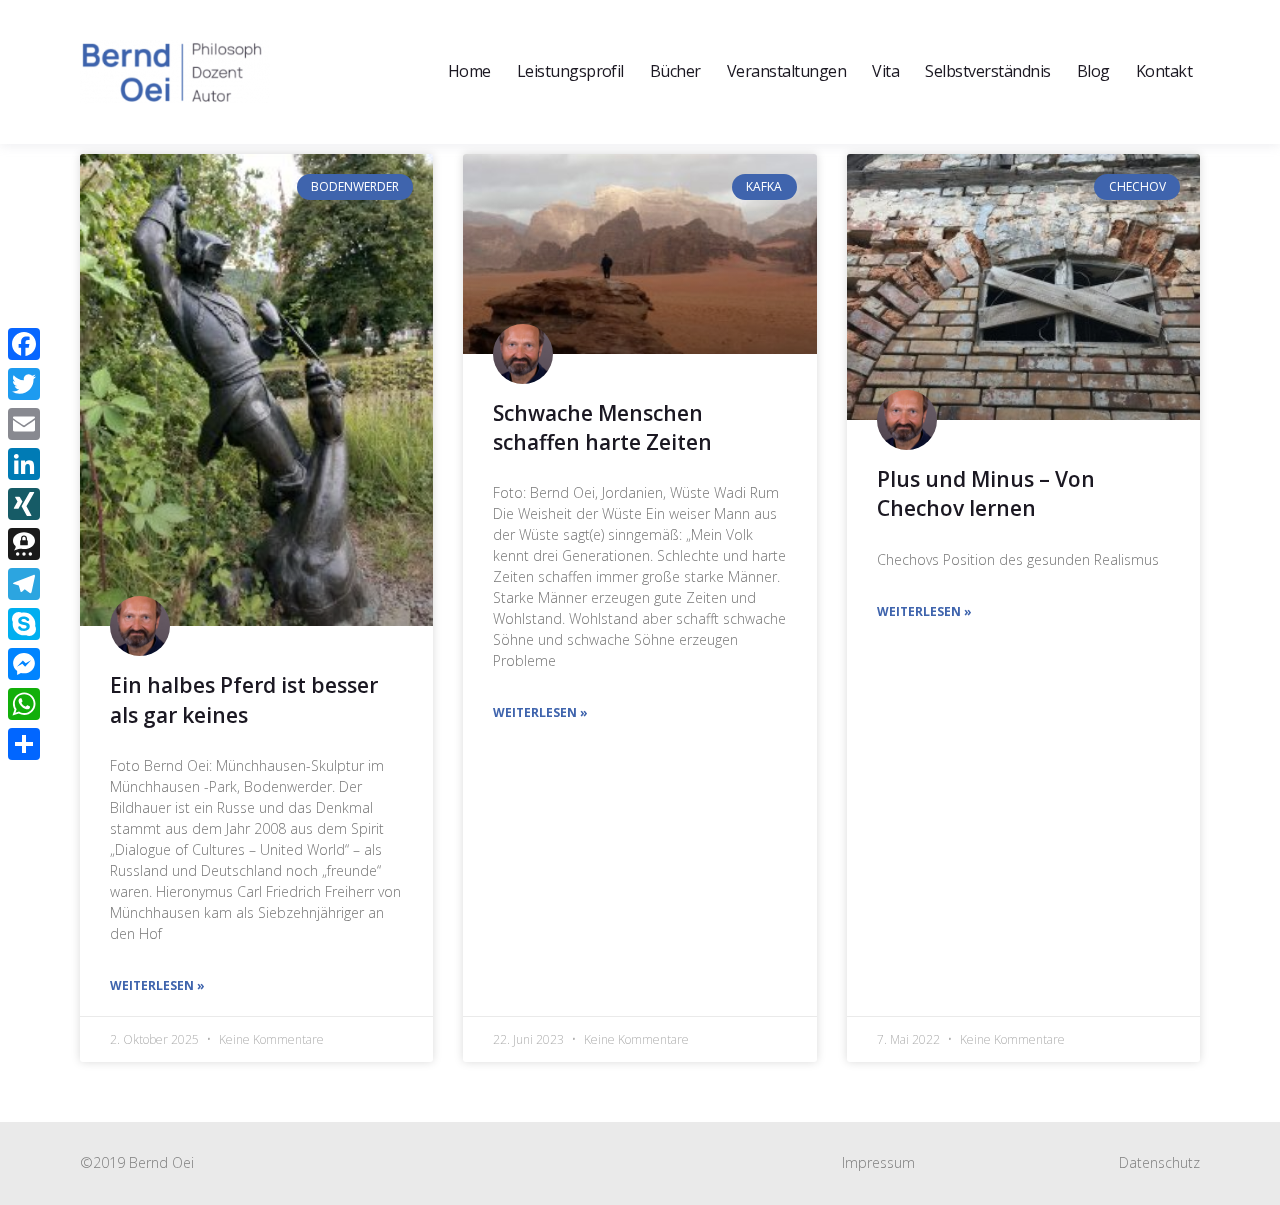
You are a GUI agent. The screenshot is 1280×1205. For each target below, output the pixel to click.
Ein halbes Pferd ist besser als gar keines (244, 699)
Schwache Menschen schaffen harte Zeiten (602, 427)
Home (469, 71)
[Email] (24, 424)
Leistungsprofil (570, 71)
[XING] (24, 504)
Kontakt (1164, 71)
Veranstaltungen (786, 71)
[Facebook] (24, 344)
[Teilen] (24, 744)
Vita (885, 71)
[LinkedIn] (24, 464)
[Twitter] (24, 384)
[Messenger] (24, 664)
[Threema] (24, 544)
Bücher (675, 71)
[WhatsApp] (24, 704)
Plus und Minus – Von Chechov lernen (986, 493)
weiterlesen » (157, 985)
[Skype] (24, 624)
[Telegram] (24, 584)
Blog (1093, 71)
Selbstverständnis (987, 71)
